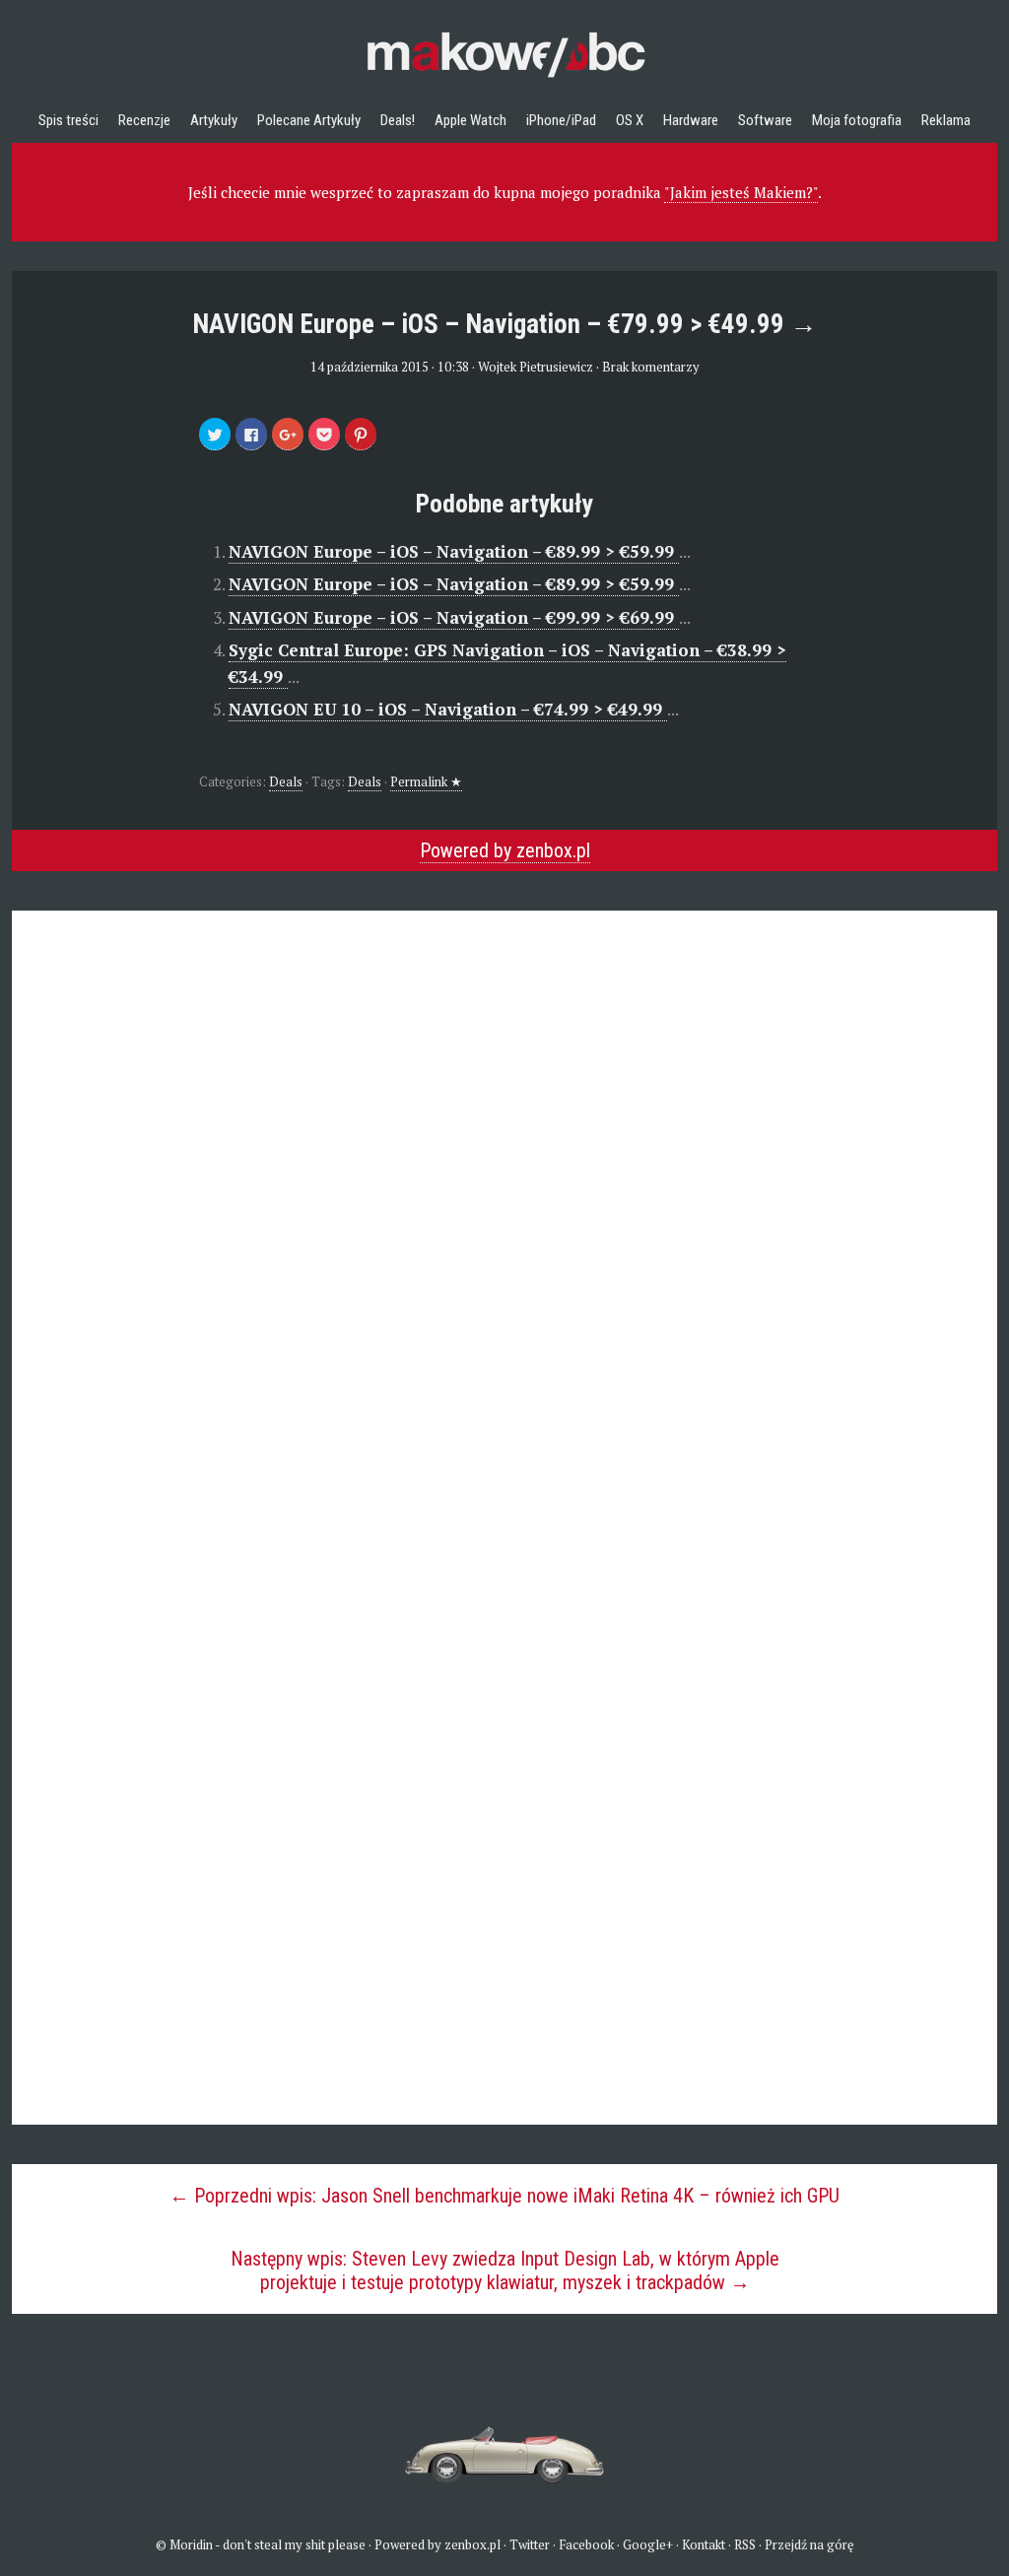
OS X (630, 120)
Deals (286, 781)
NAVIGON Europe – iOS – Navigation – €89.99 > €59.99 (454, 551)
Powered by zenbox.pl (505, 850)
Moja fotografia (857, 120)
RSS (745, 2544)
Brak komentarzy (651, 367)
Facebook (586, 2544)
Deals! (398, 120)
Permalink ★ (426, 781)
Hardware (691, 120)
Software (765, 120)
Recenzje (144, 120)
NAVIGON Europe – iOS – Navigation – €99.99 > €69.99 (454, 617)
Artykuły (214, 120)
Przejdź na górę (809, 2544)
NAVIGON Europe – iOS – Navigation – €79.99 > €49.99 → (504, 324)
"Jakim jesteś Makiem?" (741, 192)
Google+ (648, 2544)
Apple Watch (471, 120)
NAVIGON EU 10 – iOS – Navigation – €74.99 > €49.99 (448, 709)
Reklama (946, 120)
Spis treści (68, 120)
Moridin (191, 2544)
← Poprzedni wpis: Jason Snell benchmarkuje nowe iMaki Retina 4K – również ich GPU (504, 2196)
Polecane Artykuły (309, 120)
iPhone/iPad (561, 120)
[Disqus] (504, 1206)
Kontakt (704, 2544)
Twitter (530, 2544)
